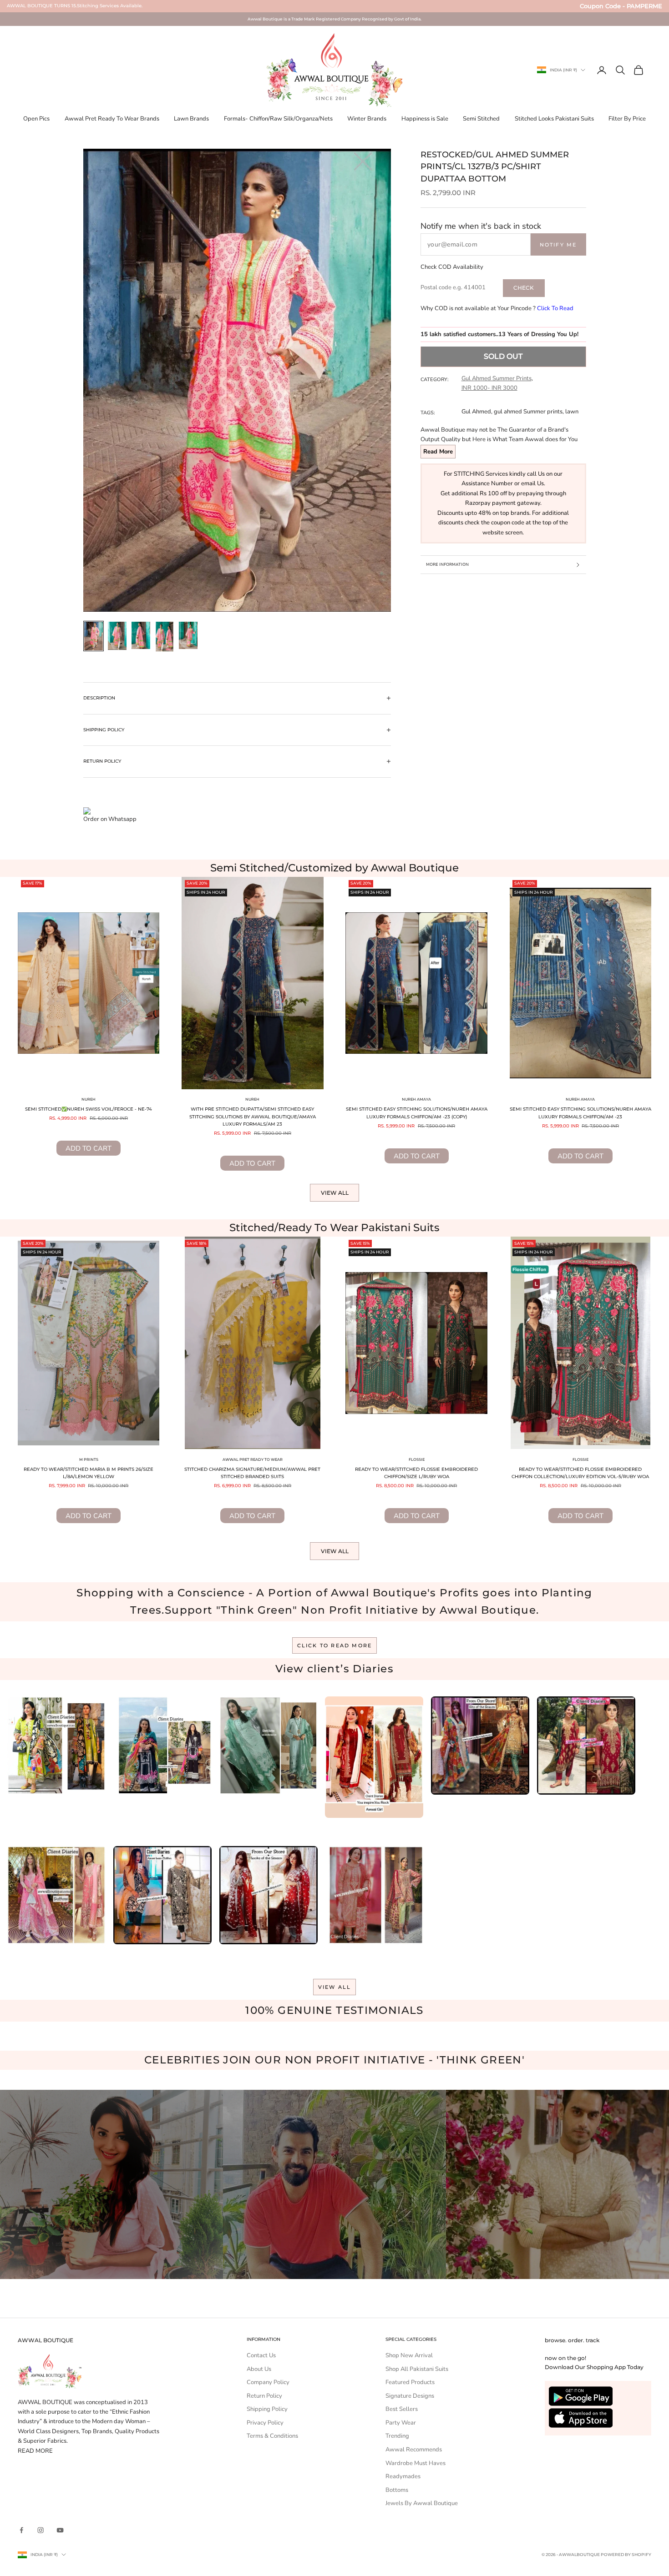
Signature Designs (410, 2396)
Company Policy (268, 2382)
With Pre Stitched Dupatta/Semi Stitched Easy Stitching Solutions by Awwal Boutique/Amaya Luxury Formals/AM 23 (253, 1117)
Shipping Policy (267, 2409)
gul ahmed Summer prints (528, 412)
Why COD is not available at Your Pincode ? (497, 308)
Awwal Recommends (414, 2450)
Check (524, 288)
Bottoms (397, 2490)
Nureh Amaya (416, 1099)
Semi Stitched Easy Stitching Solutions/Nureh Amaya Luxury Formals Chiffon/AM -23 (580, 1113)
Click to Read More (335, 1645)
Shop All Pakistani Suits (417, 2369)
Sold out (503, 356)
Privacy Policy (265, 2423)
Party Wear (401, 2423)
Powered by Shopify (626, 2554)
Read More (438, 452)
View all (335, 1193)
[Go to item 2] (117, 636)
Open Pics (36, 119)
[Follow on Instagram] (41, 2530)
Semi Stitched (481, 119)
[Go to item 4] (165, 637)
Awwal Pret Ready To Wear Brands (112, 119)
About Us (259, 2369)
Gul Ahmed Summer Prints (497, 378)
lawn (572, 412)
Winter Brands (367, 119)
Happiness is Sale (425, 119)
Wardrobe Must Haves (416, 2463)
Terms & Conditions (272, 2436)
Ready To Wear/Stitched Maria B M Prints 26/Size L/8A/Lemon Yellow (89, 1473)
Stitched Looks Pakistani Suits (554, 119)
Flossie (417, 1459)
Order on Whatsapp (110, 819)
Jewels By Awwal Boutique (422, 2503)
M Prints (89, 1459)
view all (335, 1987)
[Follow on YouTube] (60, 2530)
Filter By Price (627, 119)
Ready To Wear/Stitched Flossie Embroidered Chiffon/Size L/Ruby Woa (416, 1473)
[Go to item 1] (94, 636)
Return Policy (264, 2396)
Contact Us (261, 2355)
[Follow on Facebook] (21, 2530)
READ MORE (35, 2451)
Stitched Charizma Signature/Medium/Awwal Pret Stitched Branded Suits (252, 1473)
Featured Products (410, 2382)
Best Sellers (402, 2409)
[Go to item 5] (188, 635)
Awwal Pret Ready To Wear (253, 1459)
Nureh (89, 1099)
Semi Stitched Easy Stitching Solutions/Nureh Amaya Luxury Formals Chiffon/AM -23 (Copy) (416, 1113)
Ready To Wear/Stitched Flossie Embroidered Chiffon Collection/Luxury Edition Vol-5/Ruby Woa (580, 1473)
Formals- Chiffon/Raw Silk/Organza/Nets (278, 119)
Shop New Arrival (409, 2355)
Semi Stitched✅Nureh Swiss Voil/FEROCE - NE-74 (89, 1109)
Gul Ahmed (476, 412)
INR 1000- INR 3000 (489, 388)
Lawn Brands (191, 119)
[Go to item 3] (141, 635)
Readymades (403, 2476)
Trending (397, 2436)
